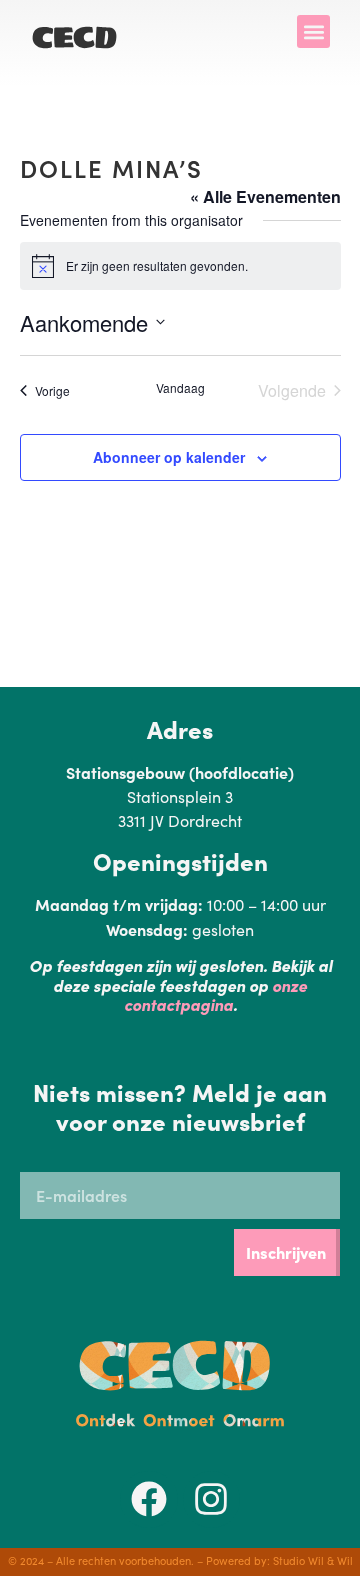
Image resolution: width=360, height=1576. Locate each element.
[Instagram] (212, 1500)
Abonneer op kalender (169, 457)
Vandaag (180, 388)
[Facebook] (149, 1500)
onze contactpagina (216, 994)
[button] (313, 31)
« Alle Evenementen (265, 196)
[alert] (180, 266)
